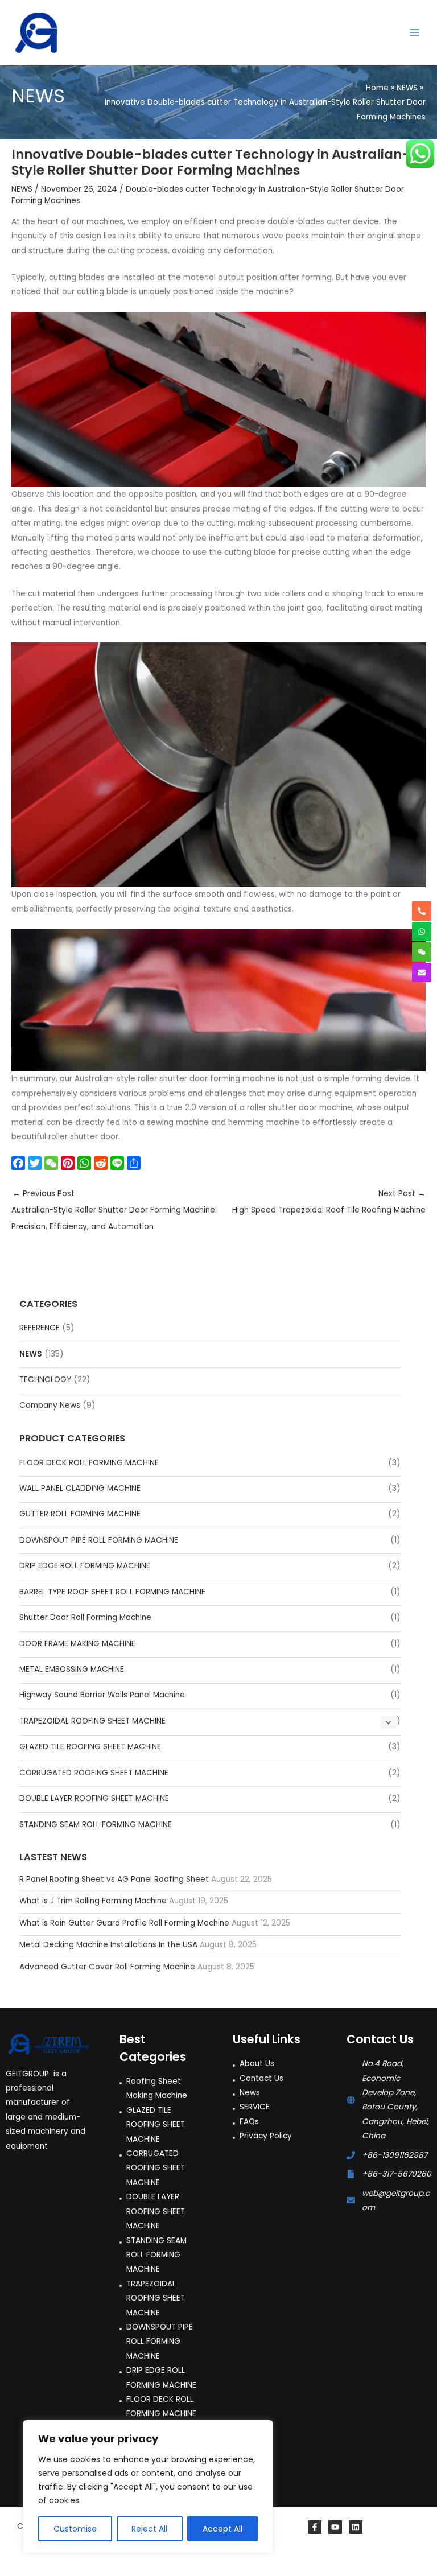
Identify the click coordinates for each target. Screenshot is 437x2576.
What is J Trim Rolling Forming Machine (93, 1901)
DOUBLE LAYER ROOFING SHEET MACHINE (94, 1798)
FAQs (249, 2122)
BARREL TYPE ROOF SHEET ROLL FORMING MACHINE (112, 1592)
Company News (50, 1405)
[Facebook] (315, 2527)
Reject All (149, 2529)
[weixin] (422, 952)
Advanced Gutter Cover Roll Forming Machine (107, 1967)
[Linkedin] (356, 2527)
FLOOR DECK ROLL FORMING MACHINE (89, 1463)
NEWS (31, 1354)
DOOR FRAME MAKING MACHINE (77, 1644)
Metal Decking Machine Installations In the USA (108, 1945)
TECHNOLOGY (45, 1380)
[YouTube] (335, 2527)
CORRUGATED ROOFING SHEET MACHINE (94, 1773)
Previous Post (114, 1210)
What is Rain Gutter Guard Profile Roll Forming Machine (124, 1923)
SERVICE (255, 2107)
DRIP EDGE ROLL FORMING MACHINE (85, 1566)
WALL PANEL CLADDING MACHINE (80, 1488)
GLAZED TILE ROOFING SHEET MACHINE (90, 1747)
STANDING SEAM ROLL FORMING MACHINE (96, 1825)
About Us (257, 2064)
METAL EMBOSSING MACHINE (72, 1669)
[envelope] (422, 972)
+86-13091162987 (395, 2155)
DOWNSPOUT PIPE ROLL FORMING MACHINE (99, 1540)
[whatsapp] (422, 932)
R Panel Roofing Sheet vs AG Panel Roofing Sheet (114, 1879)
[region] (148, 2487)
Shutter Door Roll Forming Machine (85, 1617)
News (250, 2093)
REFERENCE (40, 1328)
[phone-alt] (422, 911)
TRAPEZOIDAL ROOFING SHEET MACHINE (92, 1721)
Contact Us (261, 2078)
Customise (75, 2529)
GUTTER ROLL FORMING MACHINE (80, 1514)
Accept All (222, 2529)
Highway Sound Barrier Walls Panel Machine (102, 1695)
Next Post (329, 1202)
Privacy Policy (266, 2136)
